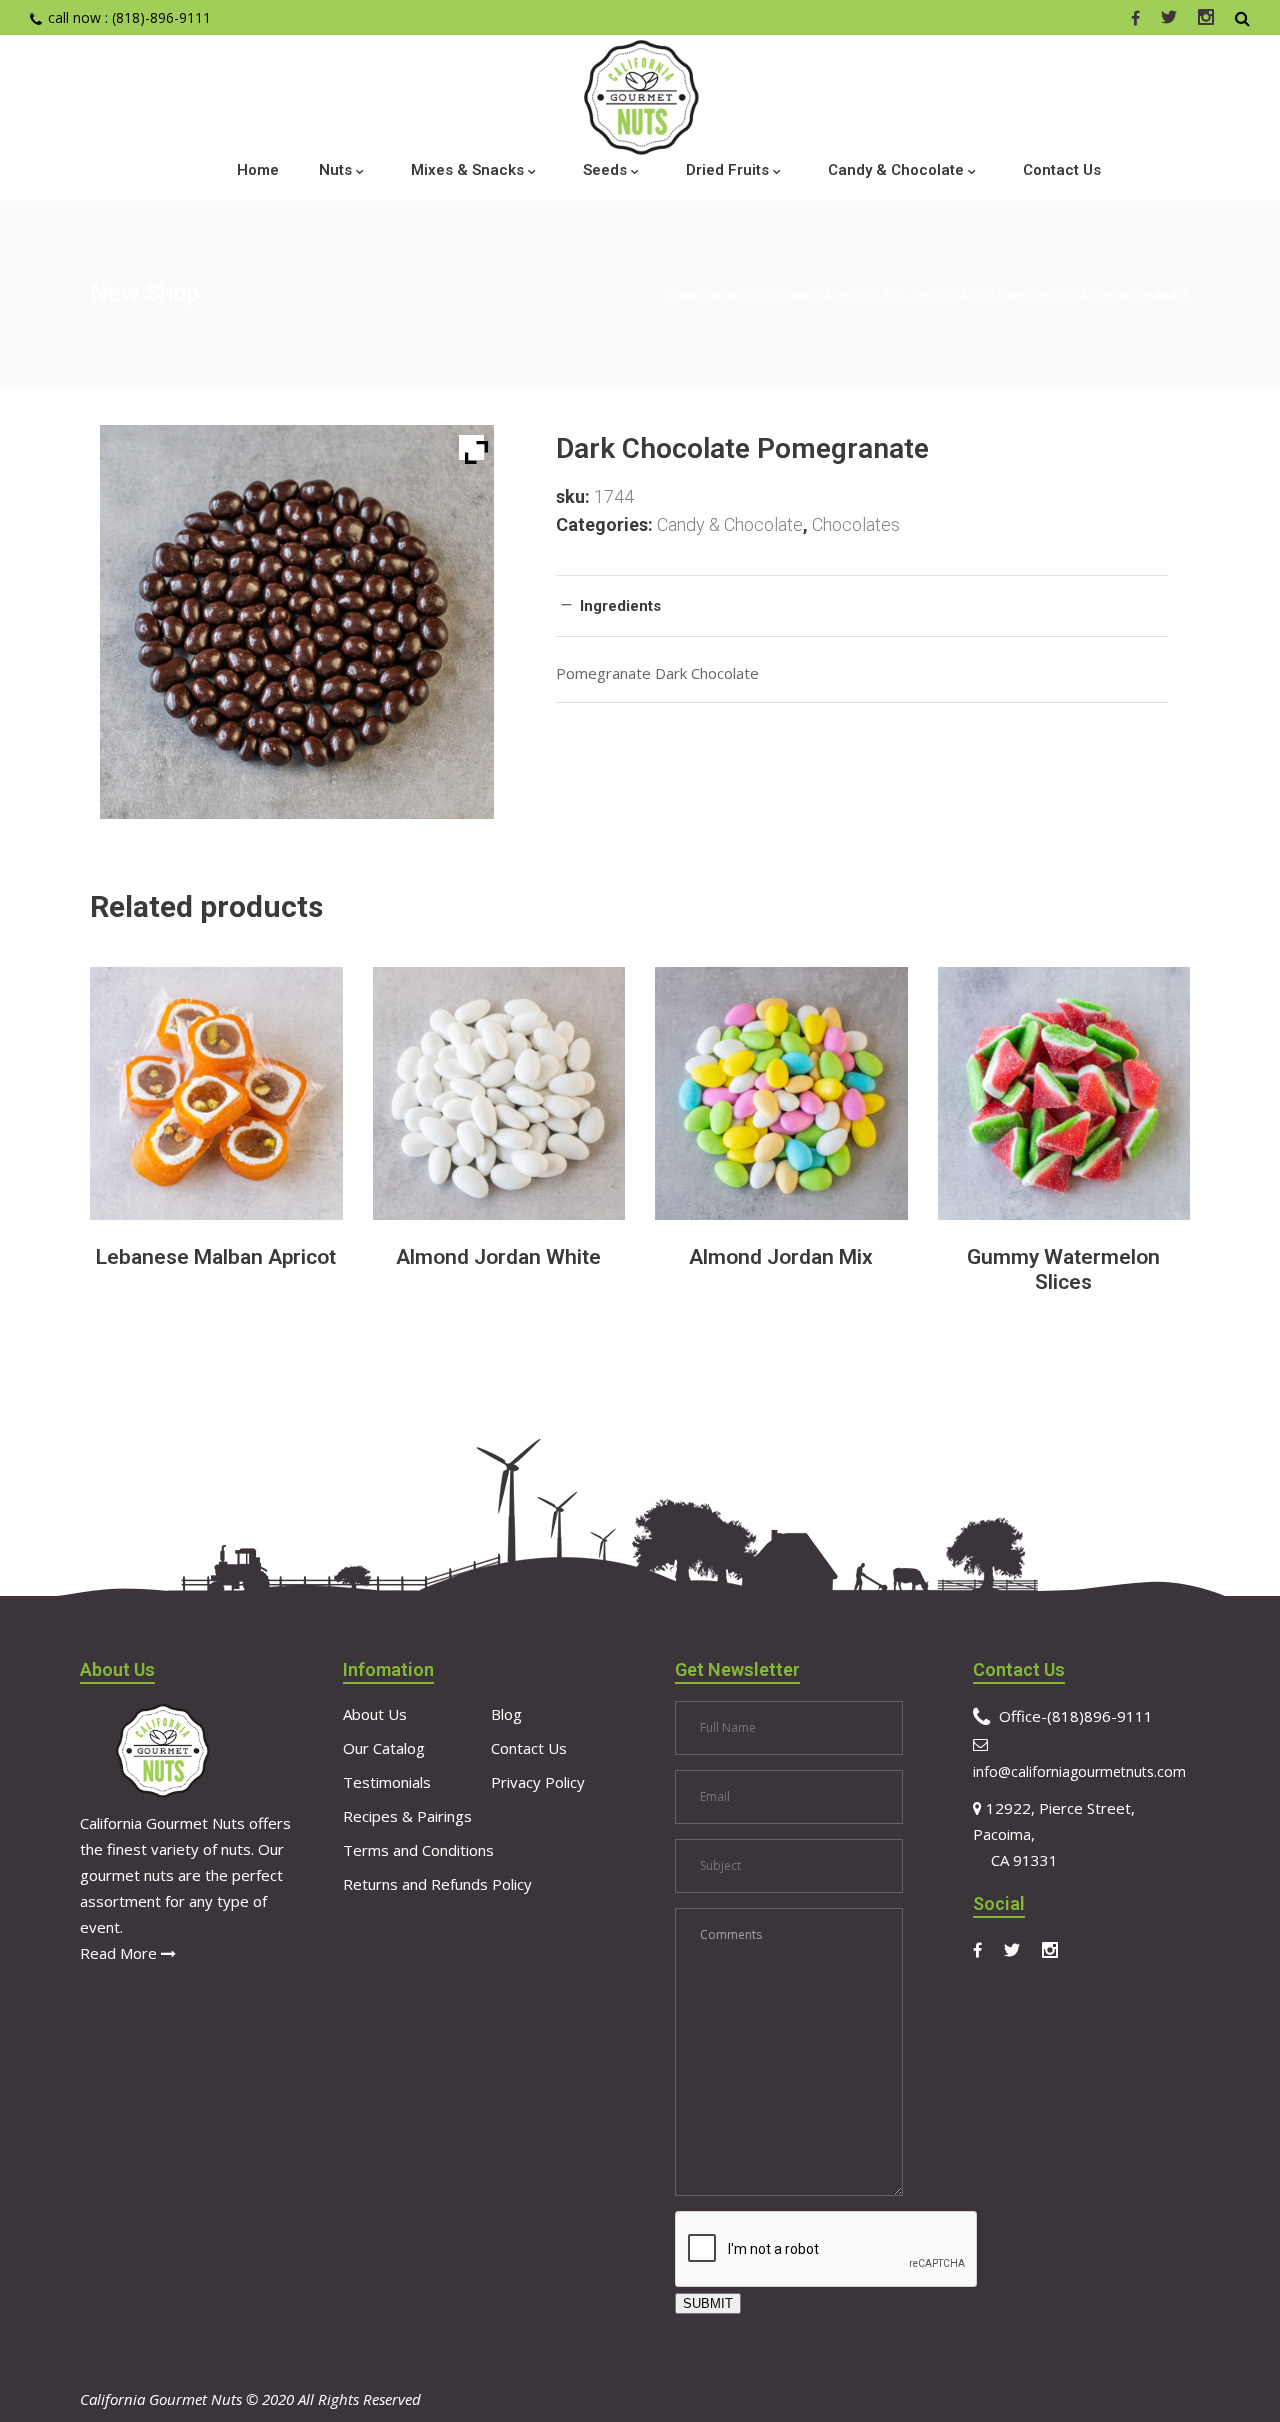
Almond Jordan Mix (781, 1257)
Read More (120, 1953)
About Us (375, 1714)
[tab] (862, 605)
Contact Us (529, 1748)
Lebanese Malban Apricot (216, 1257)
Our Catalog (384, 1748)
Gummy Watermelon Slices (1063, 1269)
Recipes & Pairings (407, 1816)
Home (683, 296)
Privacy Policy (538, 1782)
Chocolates (949, 296)
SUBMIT (708, 2303)
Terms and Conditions (418, 1850)
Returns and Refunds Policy (437, 1884)
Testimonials (387, 1782)
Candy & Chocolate (842, 296)
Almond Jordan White (498, 1257)
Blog (506, 1714)
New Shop (741, 296)
